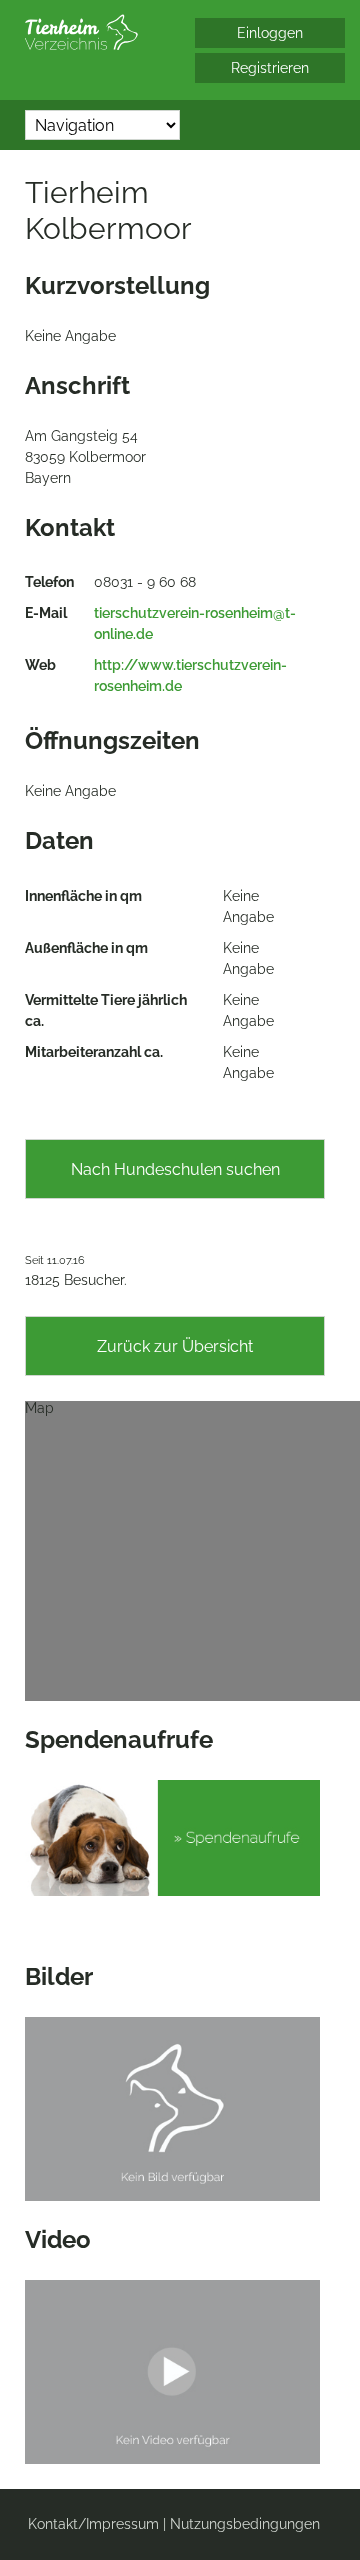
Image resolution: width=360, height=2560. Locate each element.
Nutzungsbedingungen (245, 2524)
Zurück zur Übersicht (175, 1346)
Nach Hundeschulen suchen (175, 1169)
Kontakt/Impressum (93, 2524)
